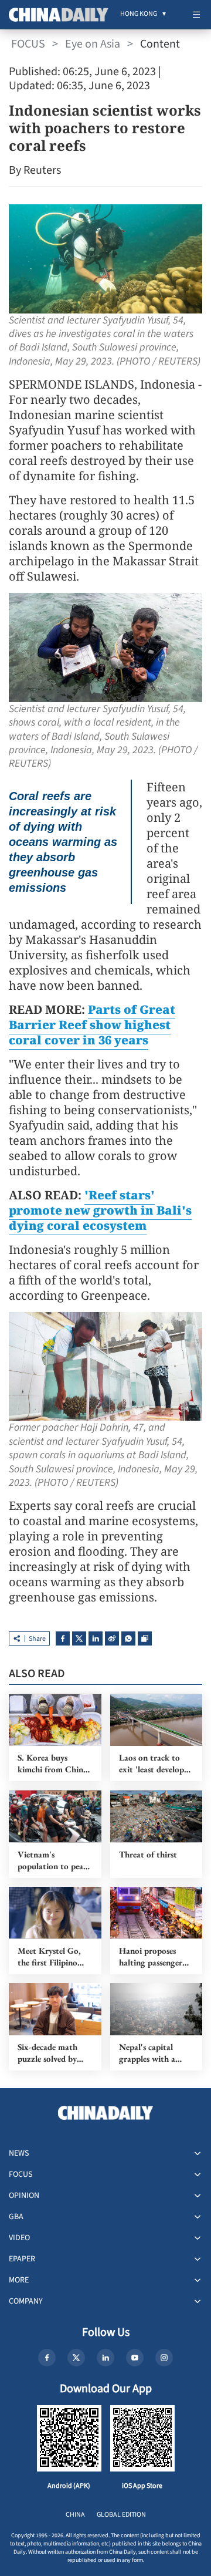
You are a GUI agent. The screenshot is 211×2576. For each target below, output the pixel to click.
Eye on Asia (93, 44)
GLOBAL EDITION (121, 2515)
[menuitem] (139, 15)
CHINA (75, 2515)
